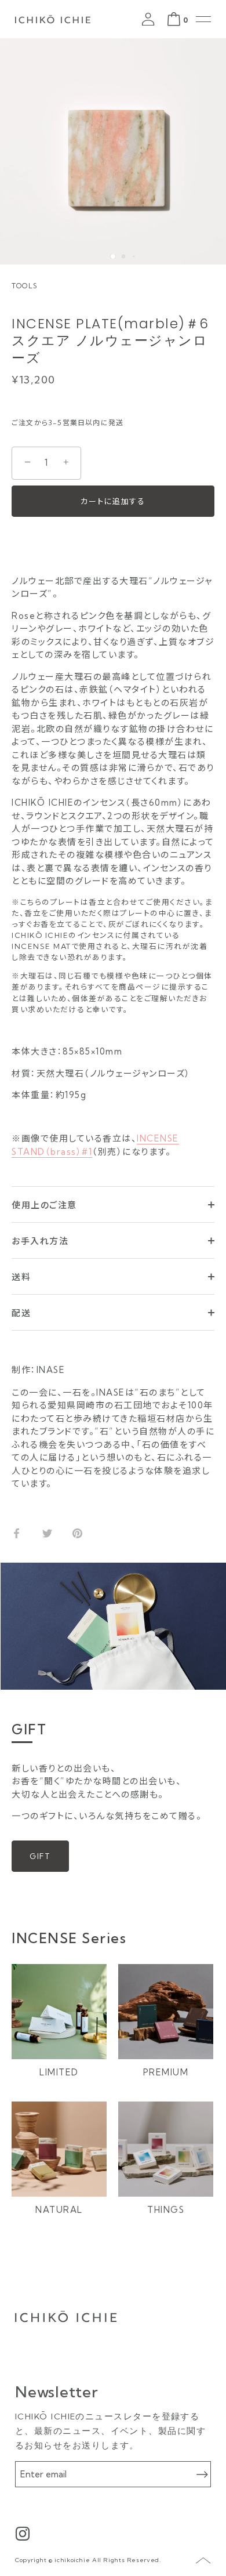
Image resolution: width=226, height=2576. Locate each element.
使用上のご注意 (44, 1205)
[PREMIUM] (166, 2012)
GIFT (40, 1856)
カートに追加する (113, 501)
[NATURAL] (59, 2149)
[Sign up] (202, 2474)
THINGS (166, 2210)
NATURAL (59, 2210)
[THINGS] (166, 2149)
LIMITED (59, 2072)
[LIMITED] (59, 2012)
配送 (21, 1313)
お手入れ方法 (40, 1241)
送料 (21, 1277)
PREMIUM (166, 2072)
